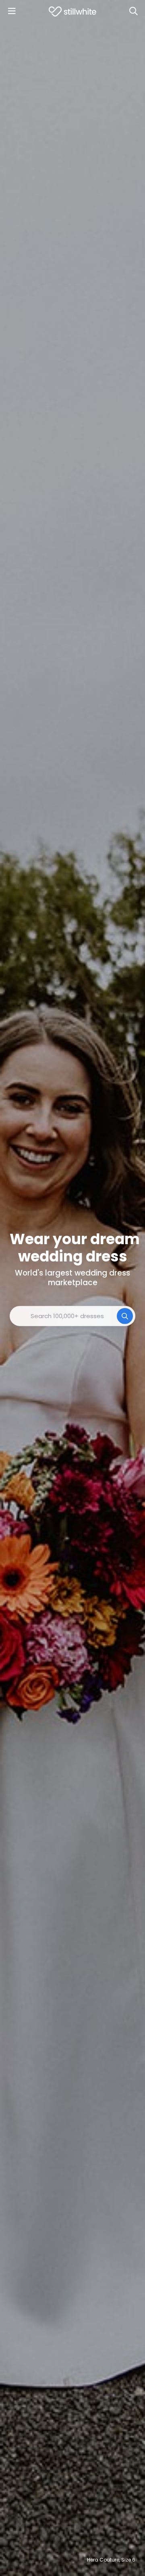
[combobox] (72, 1316)
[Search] (133, 11)
